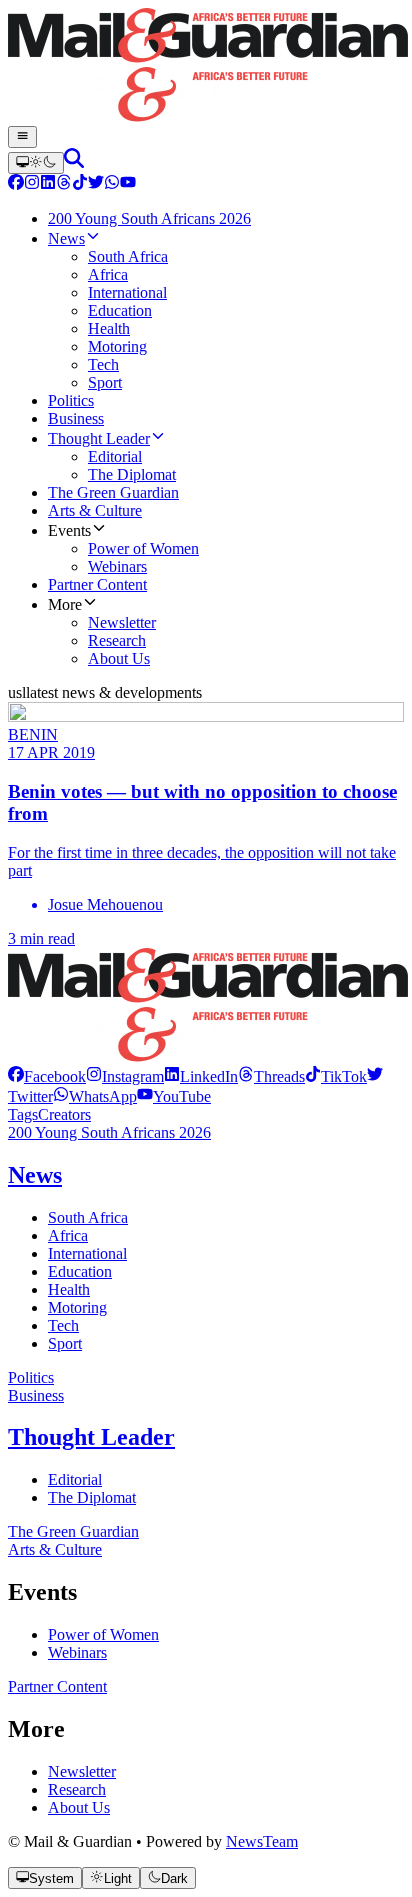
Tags (23, 1114)
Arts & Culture (55, 1549)
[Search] (74, 162)
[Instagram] (32, 184)
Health (69, 1289)
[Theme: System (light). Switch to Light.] (36, 163)
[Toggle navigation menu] (22, 137)
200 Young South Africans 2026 (109, 1132)
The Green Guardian (73, 1531)
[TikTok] (80, 184)
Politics (31, 1377)
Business (36, 1395)
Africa (68, 1235)
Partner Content (57, 1686)
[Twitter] (96, 184)
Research (77, 1789)
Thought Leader (91, 1437)
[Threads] (64, 184)
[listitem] (47, 1076)
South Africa (88, 1217)
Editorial (75, 1479)
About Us (79, 1807)
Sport (65, 1343)
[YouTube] (128, 184)
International (87, 1253)
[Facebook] (16, 184)
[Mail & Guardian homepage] (206, 67)
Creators (64, 1114)
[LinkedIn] (48, 184)
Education (80, 1271)
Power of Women (103, 1634)
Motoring (77, 1307)
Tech (63, 1325)
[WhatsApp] (112, 184)
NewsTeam (262, 1841)
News (35, 1175)
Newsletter (82, 1771)
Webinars (77, 1652)
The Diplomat (92, 1497)
